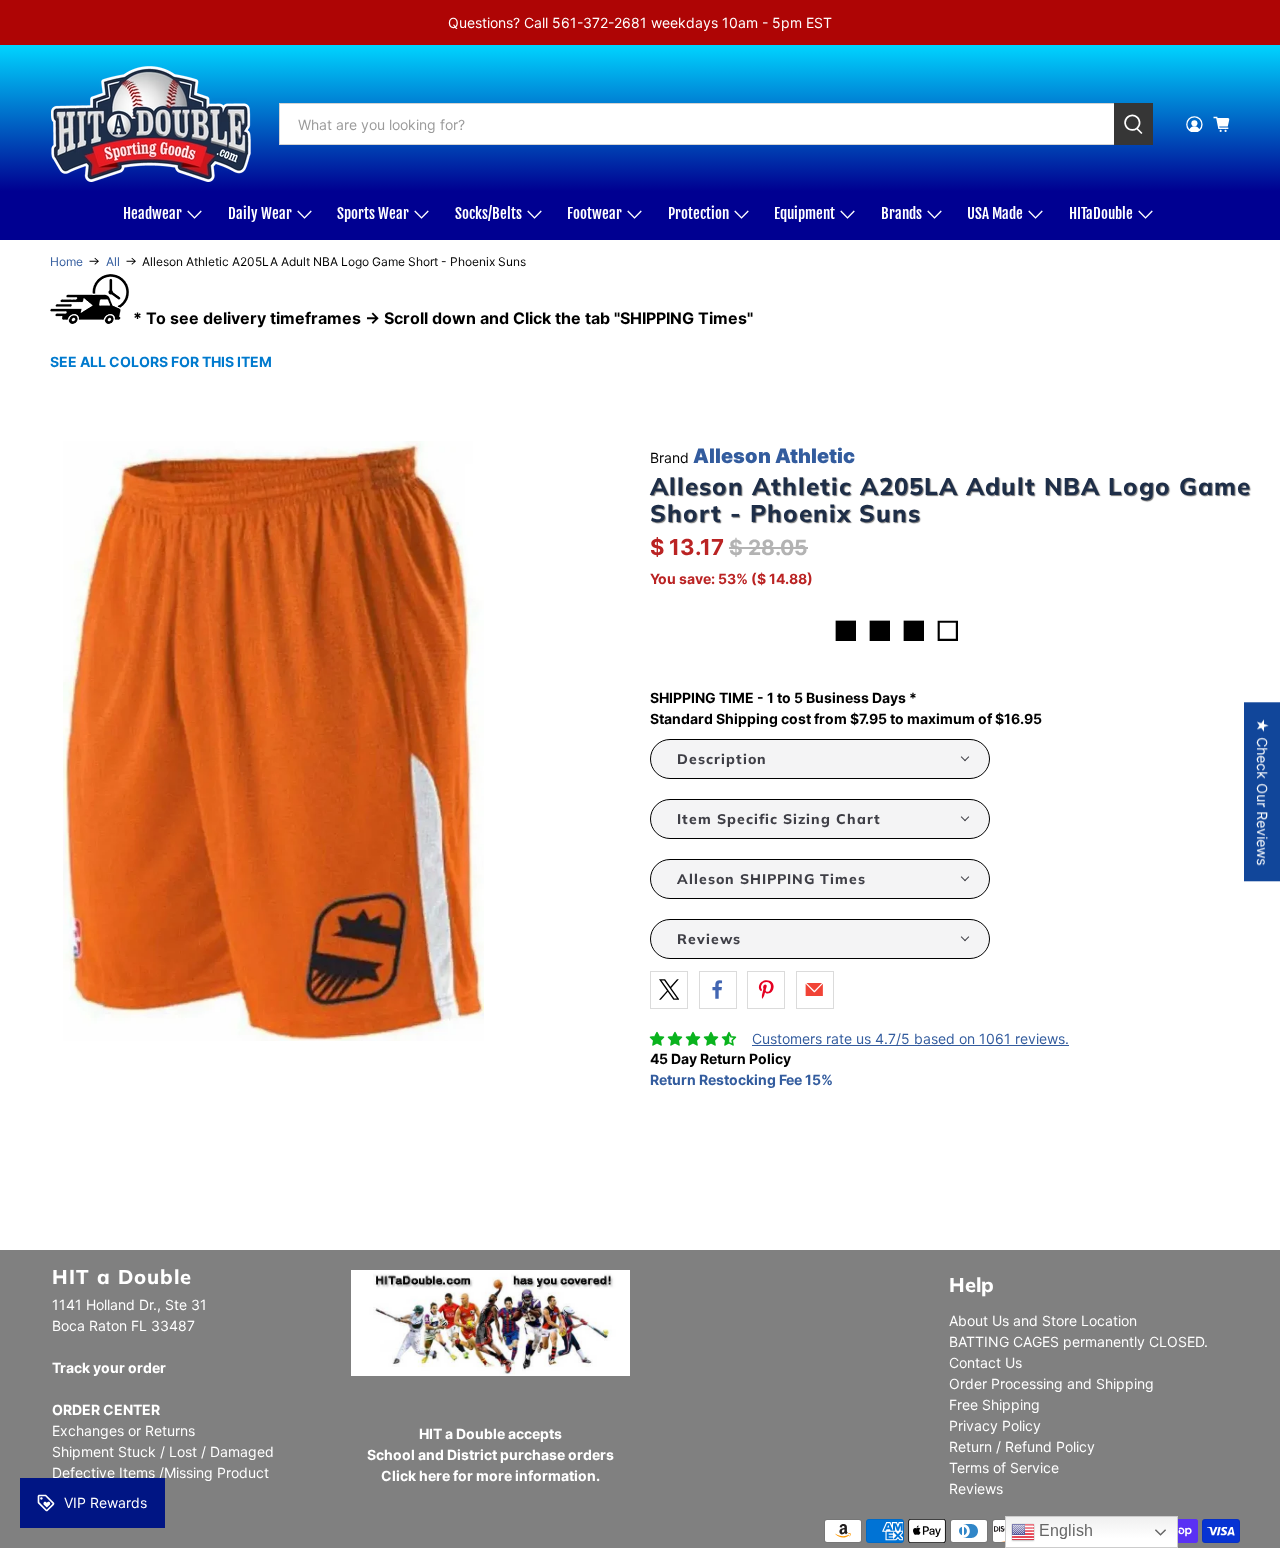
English (1064, 1530)
